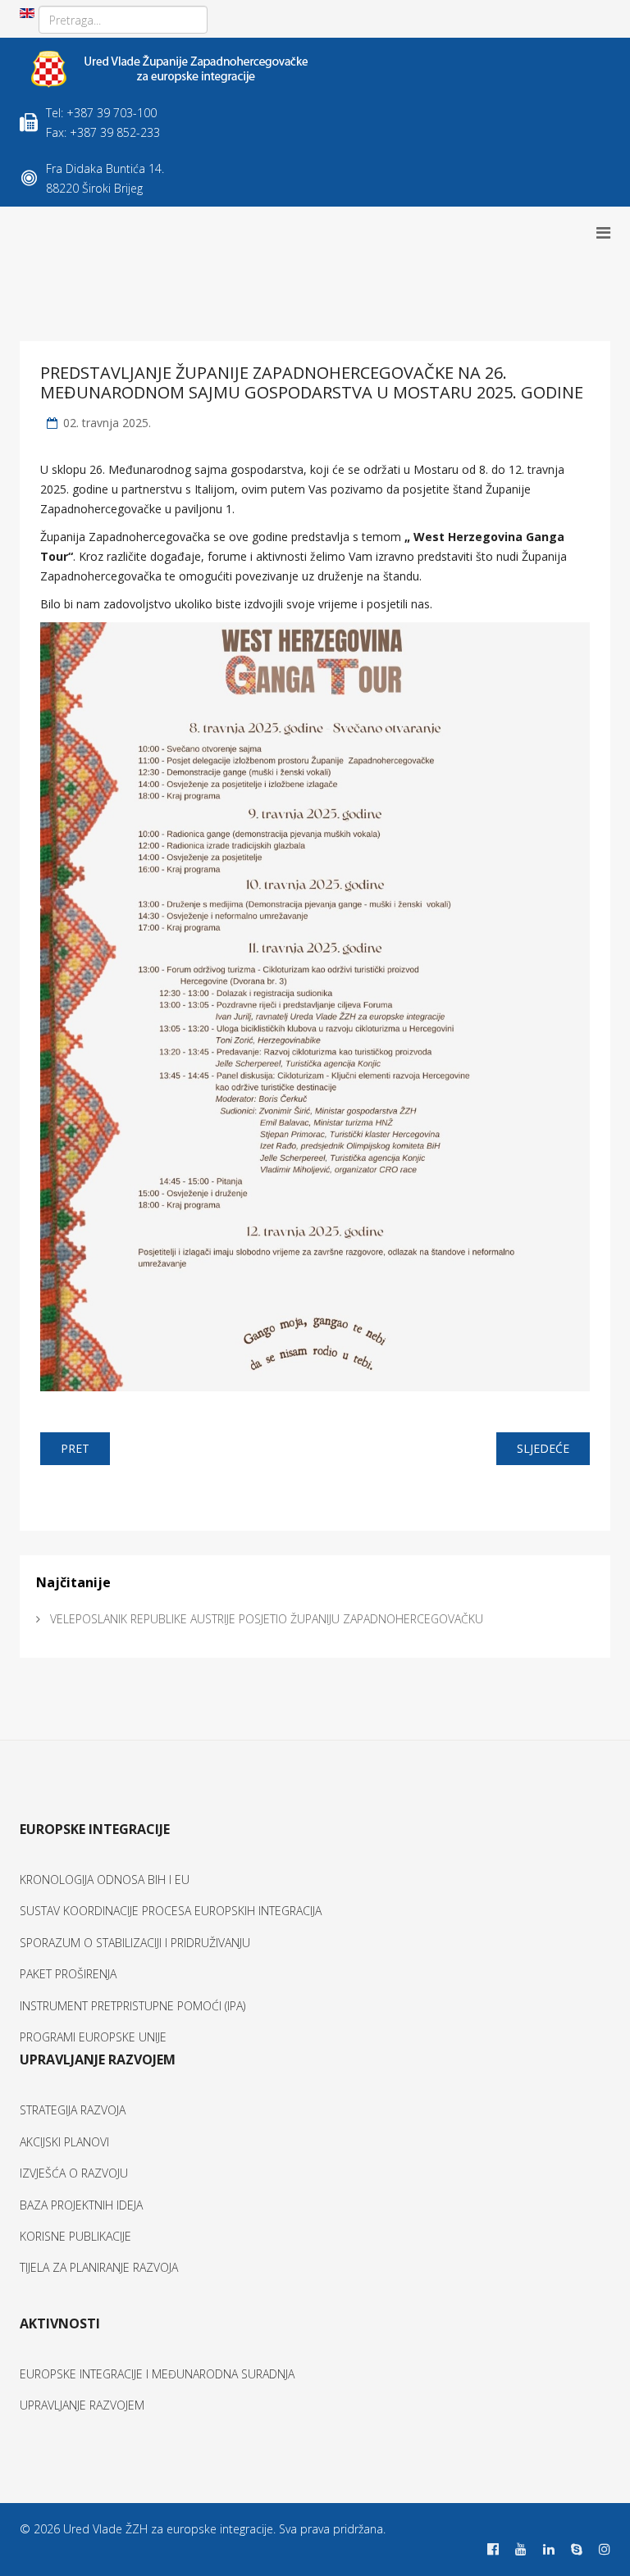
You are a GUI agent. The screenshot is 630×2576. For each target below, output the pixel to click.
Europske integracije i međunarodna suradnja (157, 2374)
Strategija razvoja (73, 2110)
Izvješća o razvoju (74, 2173)
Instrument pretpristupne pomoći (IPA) (132, 2006)
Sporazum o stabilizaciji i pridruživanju (135, 1943)
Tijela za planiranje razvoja (99, 2267)
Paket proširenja (68, 1974)
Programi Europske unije (93, 2037)
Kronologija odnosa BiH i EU (105, 1880)
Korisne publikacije (75, 2236)
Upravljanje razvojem (82, 2405)
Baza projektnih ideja (81, 2205)
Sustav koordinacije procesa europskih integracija (171, 1911)
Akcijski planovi (64, 2142)
